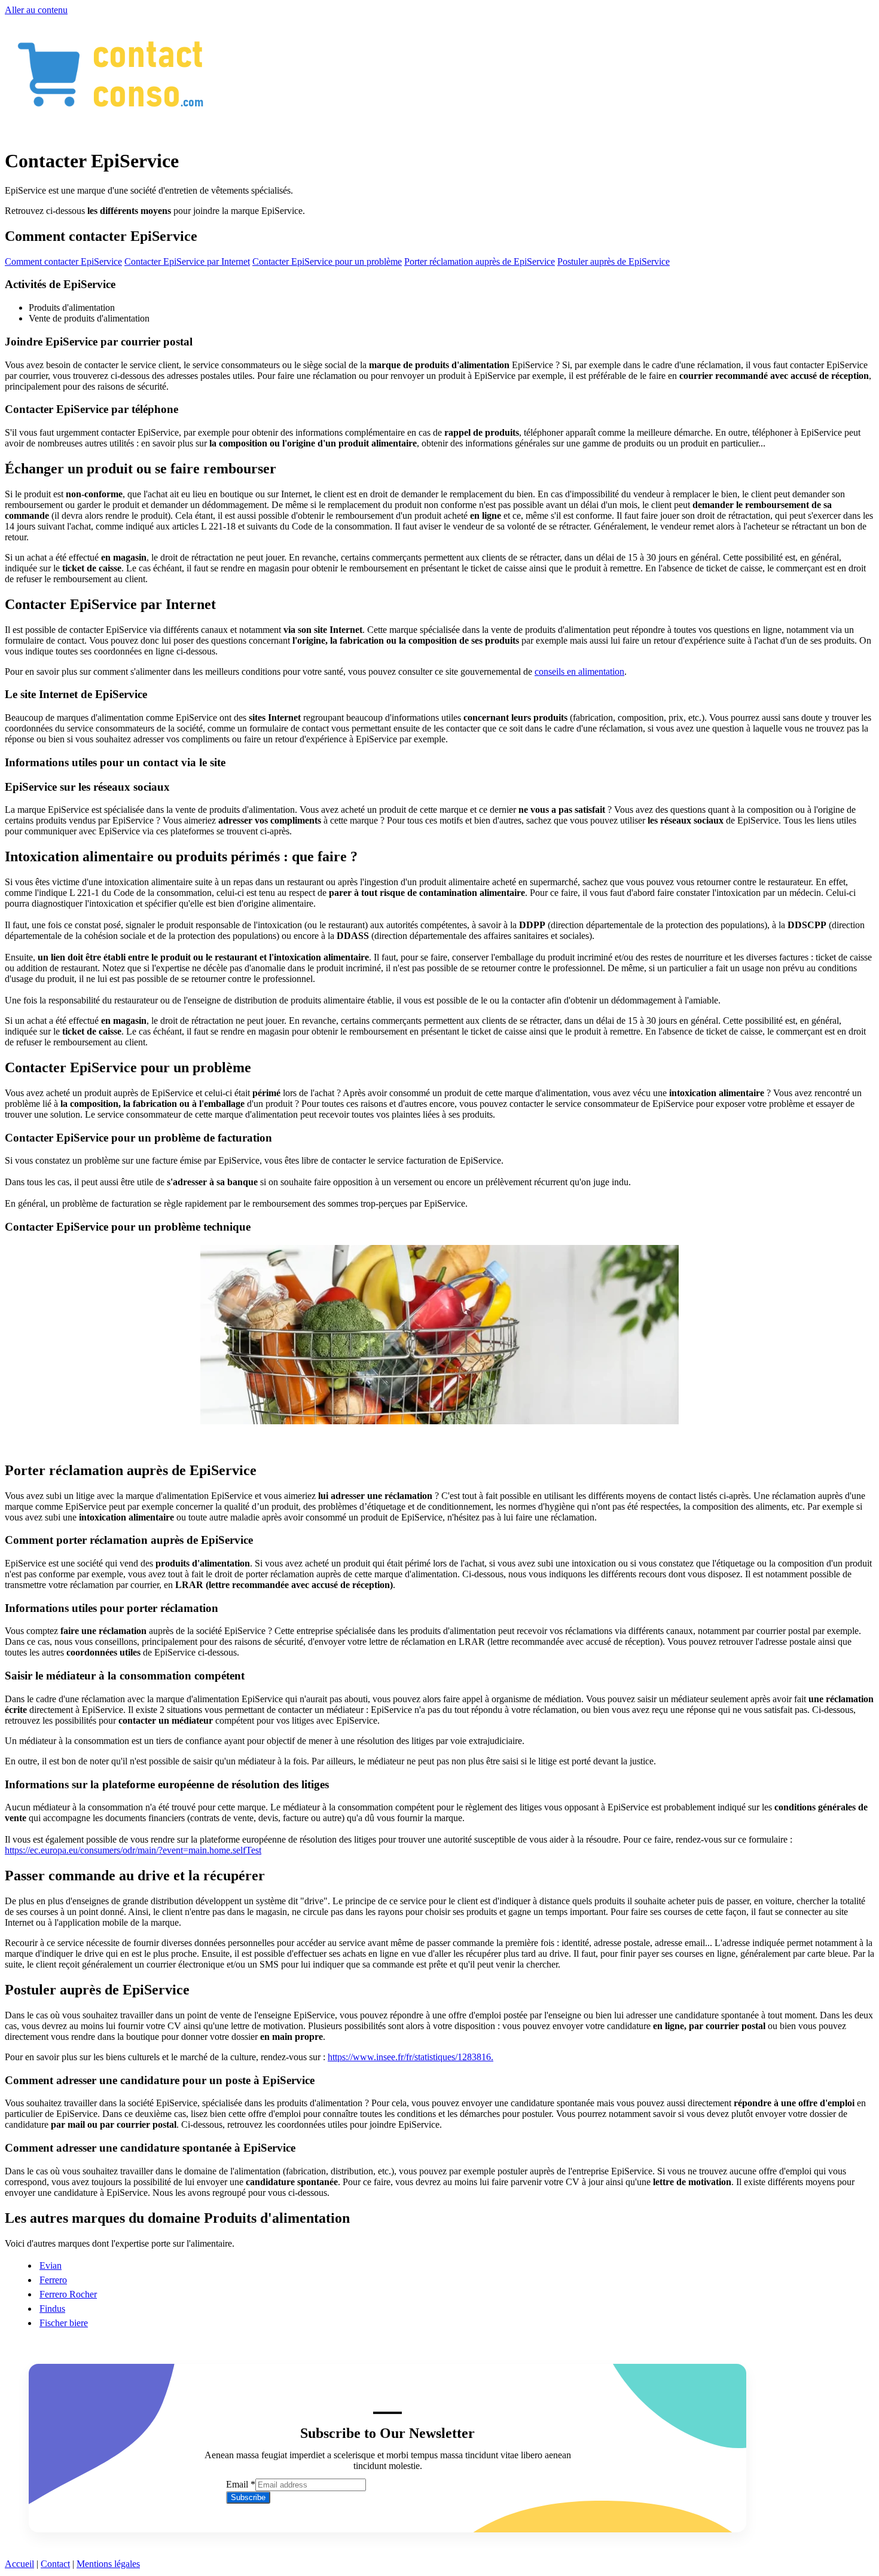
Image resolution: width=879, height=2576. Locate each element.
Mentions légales (108, 2564)
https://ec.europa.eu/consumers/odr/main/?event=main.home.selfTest (133, 1850)
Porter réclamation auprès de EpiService (480, 261)
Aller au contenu (36, 10)
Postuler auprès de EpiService (614, 261)
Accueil (19, 2564)
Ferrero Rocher (68, 2294)
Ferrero (53, 2280)
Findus (52, 2309)
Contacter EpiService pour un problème (327, 261)
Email (241, 2484)
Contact (55, 2564)
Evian (51, 2266)
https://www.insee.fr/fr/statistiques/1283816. (410, 2057)
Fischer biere (64, 2323)
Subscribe (248, 2497)
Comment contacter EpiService (63, 261)
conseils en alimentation (579, 671)
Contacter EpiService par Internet (187, 261)
